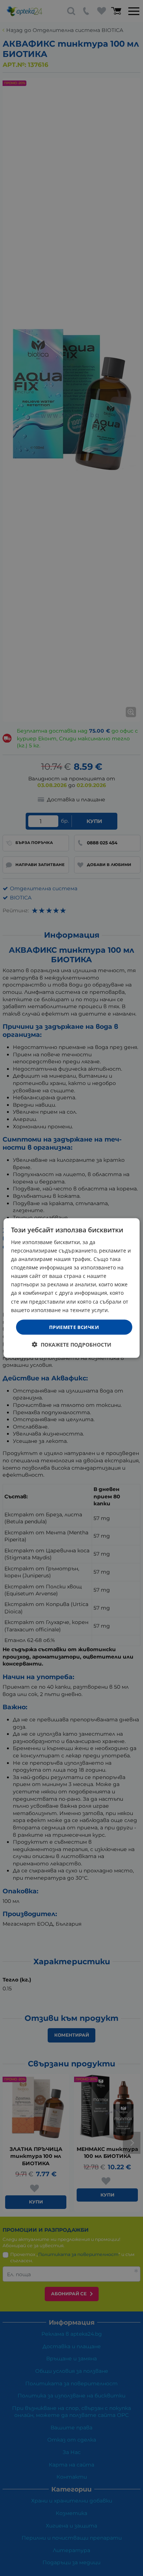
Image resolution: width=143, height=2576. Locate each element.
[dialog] (72, 1288)
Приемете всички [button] (74, 1327)
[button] (72, 1345)
